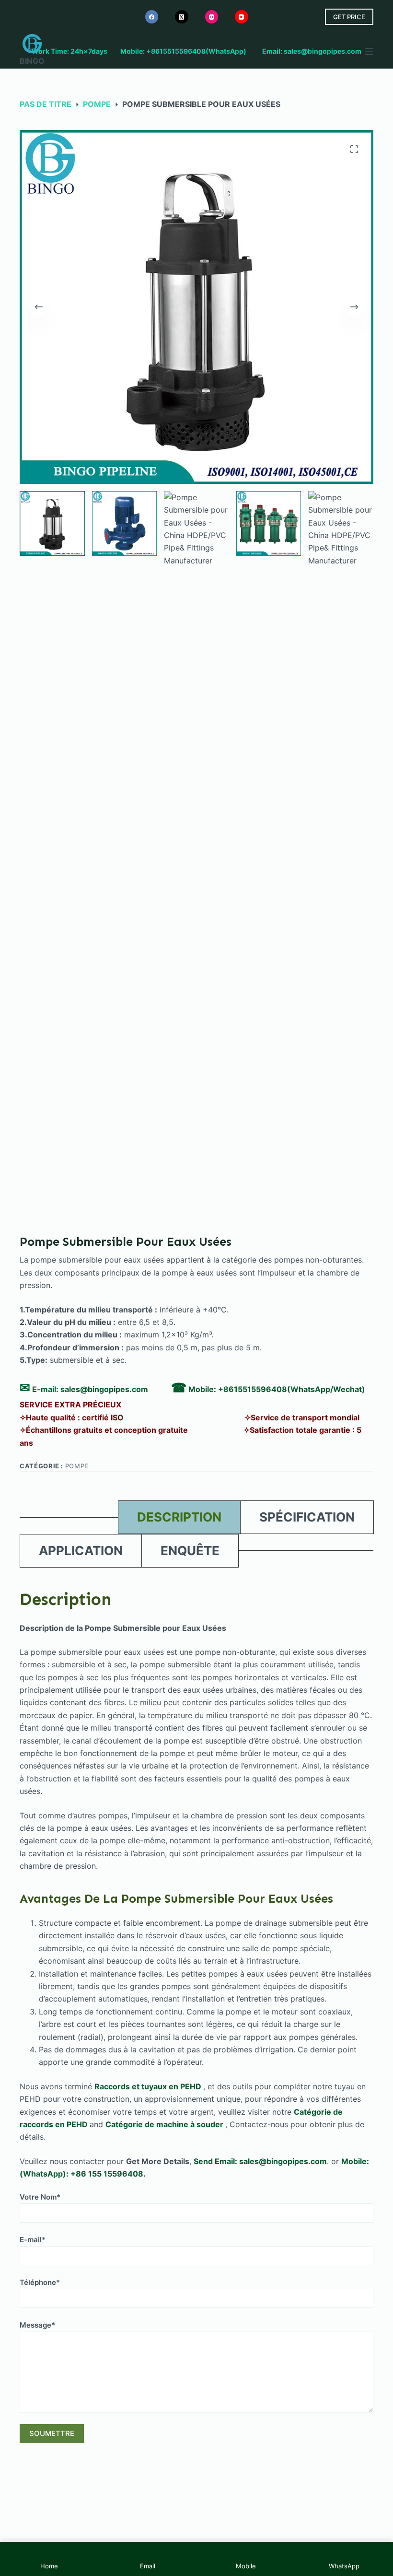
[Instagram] (212, 17)
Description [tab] (179, 1517)
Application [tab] (81, 1551)
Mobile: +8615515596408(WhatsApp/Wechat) (277, 1389)
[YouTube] (242, 17)
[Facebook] (152, 17)
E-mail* (33, 2240)
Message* (37, 2325)
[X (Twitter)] (182, 17)
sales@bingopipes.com (104, 1389)
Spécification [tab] (307, 1517)
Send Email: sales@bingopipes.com (260, 2161)
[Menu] (369, 51)
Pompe (77, 1466)
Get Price (349, 17)
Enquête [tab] (190, 1551)
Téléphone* (40, 2282)
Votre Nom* (40, 2197)
